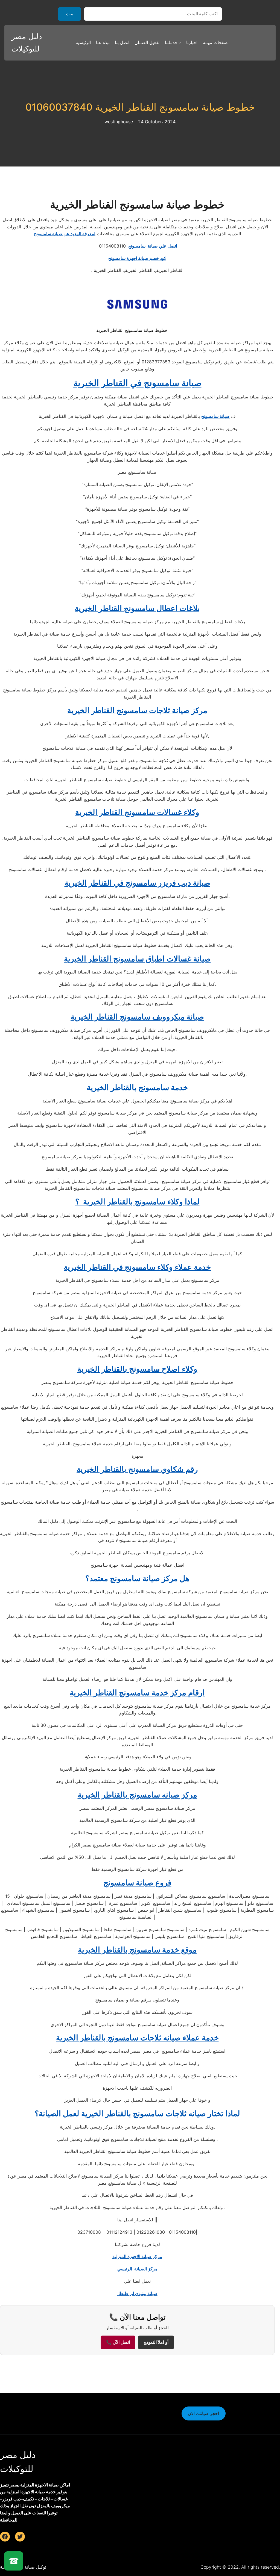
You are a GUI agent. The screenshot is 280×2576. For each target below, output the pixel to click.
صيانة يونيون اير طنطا (137, 2293)
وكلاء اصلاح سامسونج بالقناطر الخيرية (137, 1369)
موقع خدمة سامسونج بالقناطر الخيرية (137, 1950)
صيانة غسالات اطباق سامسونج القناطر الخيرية (137, 959)
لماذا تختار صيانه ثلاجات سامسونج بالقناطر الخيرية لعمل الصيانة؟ (137, 2113)
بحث (70, 14)
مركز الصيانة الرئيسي (137, 2269)
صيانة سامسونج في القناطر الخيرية (137, 383)
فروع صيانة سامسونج (137, 1883)
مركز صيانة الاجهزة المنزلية (137, 2256)
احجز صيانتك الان (203, 2413)
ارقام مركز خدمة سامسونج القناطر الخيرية (137, 1693)
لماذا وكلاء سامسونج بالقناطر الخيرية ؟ (137, 1202)
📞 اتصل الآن (118, 2342)
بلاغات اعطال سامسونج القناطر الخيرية (137, 608)
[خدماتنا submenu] (180, 43)
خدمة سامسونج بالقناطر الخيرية (137, 1087)
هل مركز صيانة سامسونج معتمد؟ (137, 1578)
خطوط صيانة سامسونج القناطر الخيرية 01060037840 (140, 107)
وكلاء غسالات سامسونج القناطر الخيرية (137, 812)
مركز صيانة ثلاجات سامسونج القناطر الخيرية (137, 710)
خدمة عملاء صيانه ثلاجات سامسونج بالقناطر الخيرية (137, 2038)
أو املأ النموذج (156, 2342)
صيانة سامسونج (215, 416)
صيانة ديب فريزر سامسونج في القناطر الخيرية (137, 883)
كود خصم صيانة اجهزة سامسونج (137, 258)
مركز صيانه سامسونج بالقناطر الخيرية (137, 1795)
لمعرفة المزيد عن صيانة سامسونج (65, 234)
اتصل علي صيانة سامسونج (137, 246)
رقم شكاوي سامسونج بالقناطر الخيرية (137, 1469)
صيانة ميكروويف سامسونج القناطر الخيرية (137, 1017)
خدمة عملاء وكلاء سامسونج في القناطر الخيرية (137, 1267)
